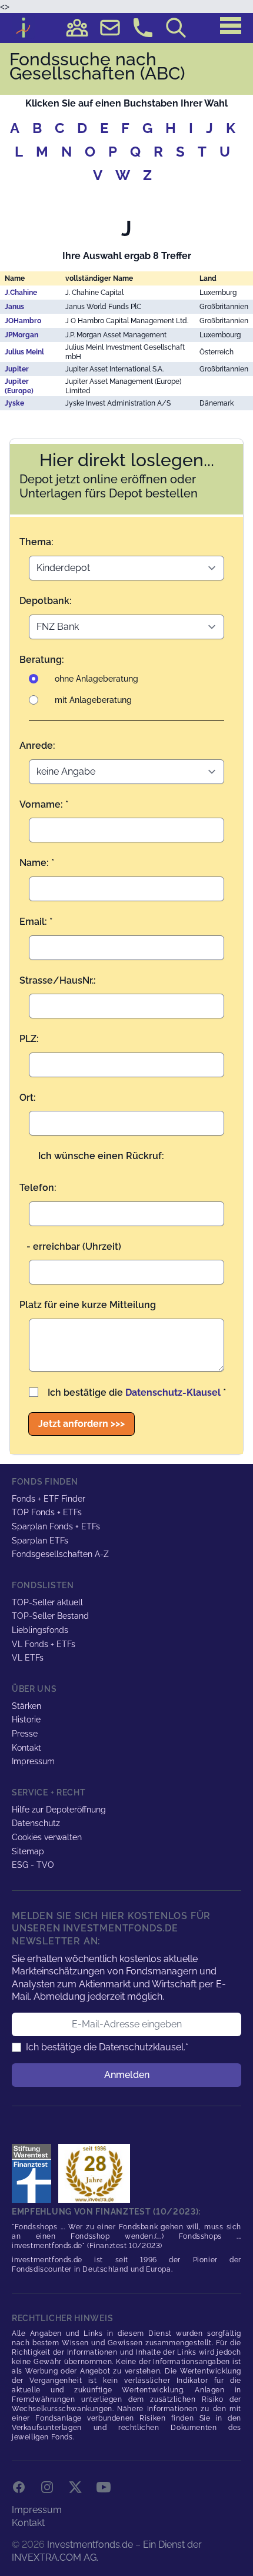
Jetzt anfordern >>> (81, 1424)
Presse (25, 1734)
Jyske (14, 403)
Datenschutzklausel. (142, 2047)
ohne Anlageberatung (96, 679)
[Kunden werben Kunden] (77, 28)
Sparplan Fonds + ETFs (56, 1526)
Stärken (26, 1706)
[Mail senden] (110, 28)
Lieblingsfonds (40, 1630)
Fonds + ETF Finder (49, 1499)
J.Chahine (21, 293)
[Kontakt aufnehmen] (143, 28)
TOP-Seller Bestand (50, 1616)
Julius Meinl (24, 352)
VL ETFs (28, 1658)
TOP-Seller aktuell (47, 1602)
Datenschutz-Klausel (173, 1392)
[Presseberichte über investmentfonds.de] (34, 2173)
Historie (26, 1719)
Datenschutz (36, 1823)
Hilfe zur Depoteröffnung (59, 1810)
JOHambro (23, 321)
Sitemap (28, 1851)
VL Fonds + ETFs (44, 1644)
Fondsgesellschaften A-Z (60, 1554)
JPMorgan (21, 335)
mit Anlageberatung (93, 700)
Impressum (33, 1761)
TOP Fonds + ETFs (47, 1512)
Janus (14, 307)
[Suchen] (176, 28)
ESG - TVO (33, 1865)
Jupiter (17, 369)
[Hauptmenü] (231, 26)
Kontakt (26, 1748)
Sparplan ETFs (40, 1541)
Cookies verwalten (47, 1837)
